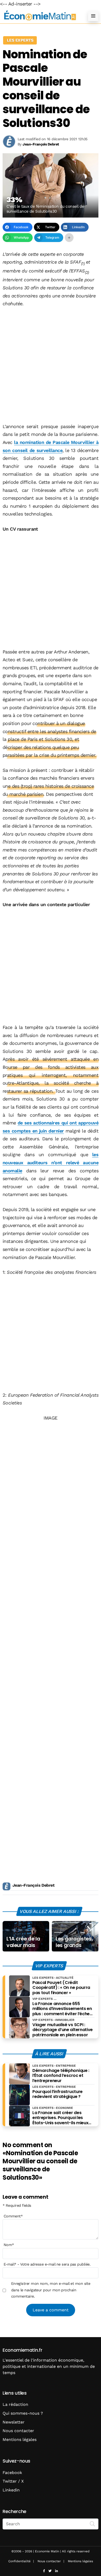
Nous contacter (18, 2431)
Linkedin (11, 2490)
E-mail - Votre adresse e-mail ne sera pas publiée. (47, 2264)
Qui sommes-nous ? (23, 2413)
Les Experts (20, 40)
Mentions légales (20, 2440)
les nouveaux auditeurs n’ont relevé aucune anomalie (51, 1162)
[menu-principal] (93, 16)
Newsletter (14, 2422)
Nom (9, 2245)
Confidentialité (19, 2561)
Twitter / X (13, 2481)
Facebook (12, 2473)
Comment (13, 2216)
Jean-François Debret (33, 1885)
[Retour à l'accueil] (40, 16)
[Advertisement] (51, 366)
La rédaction (15, 2404)
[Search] (92, 2523)
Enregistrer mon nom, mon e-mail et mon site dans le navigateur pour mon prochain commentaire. (51, 2290)
